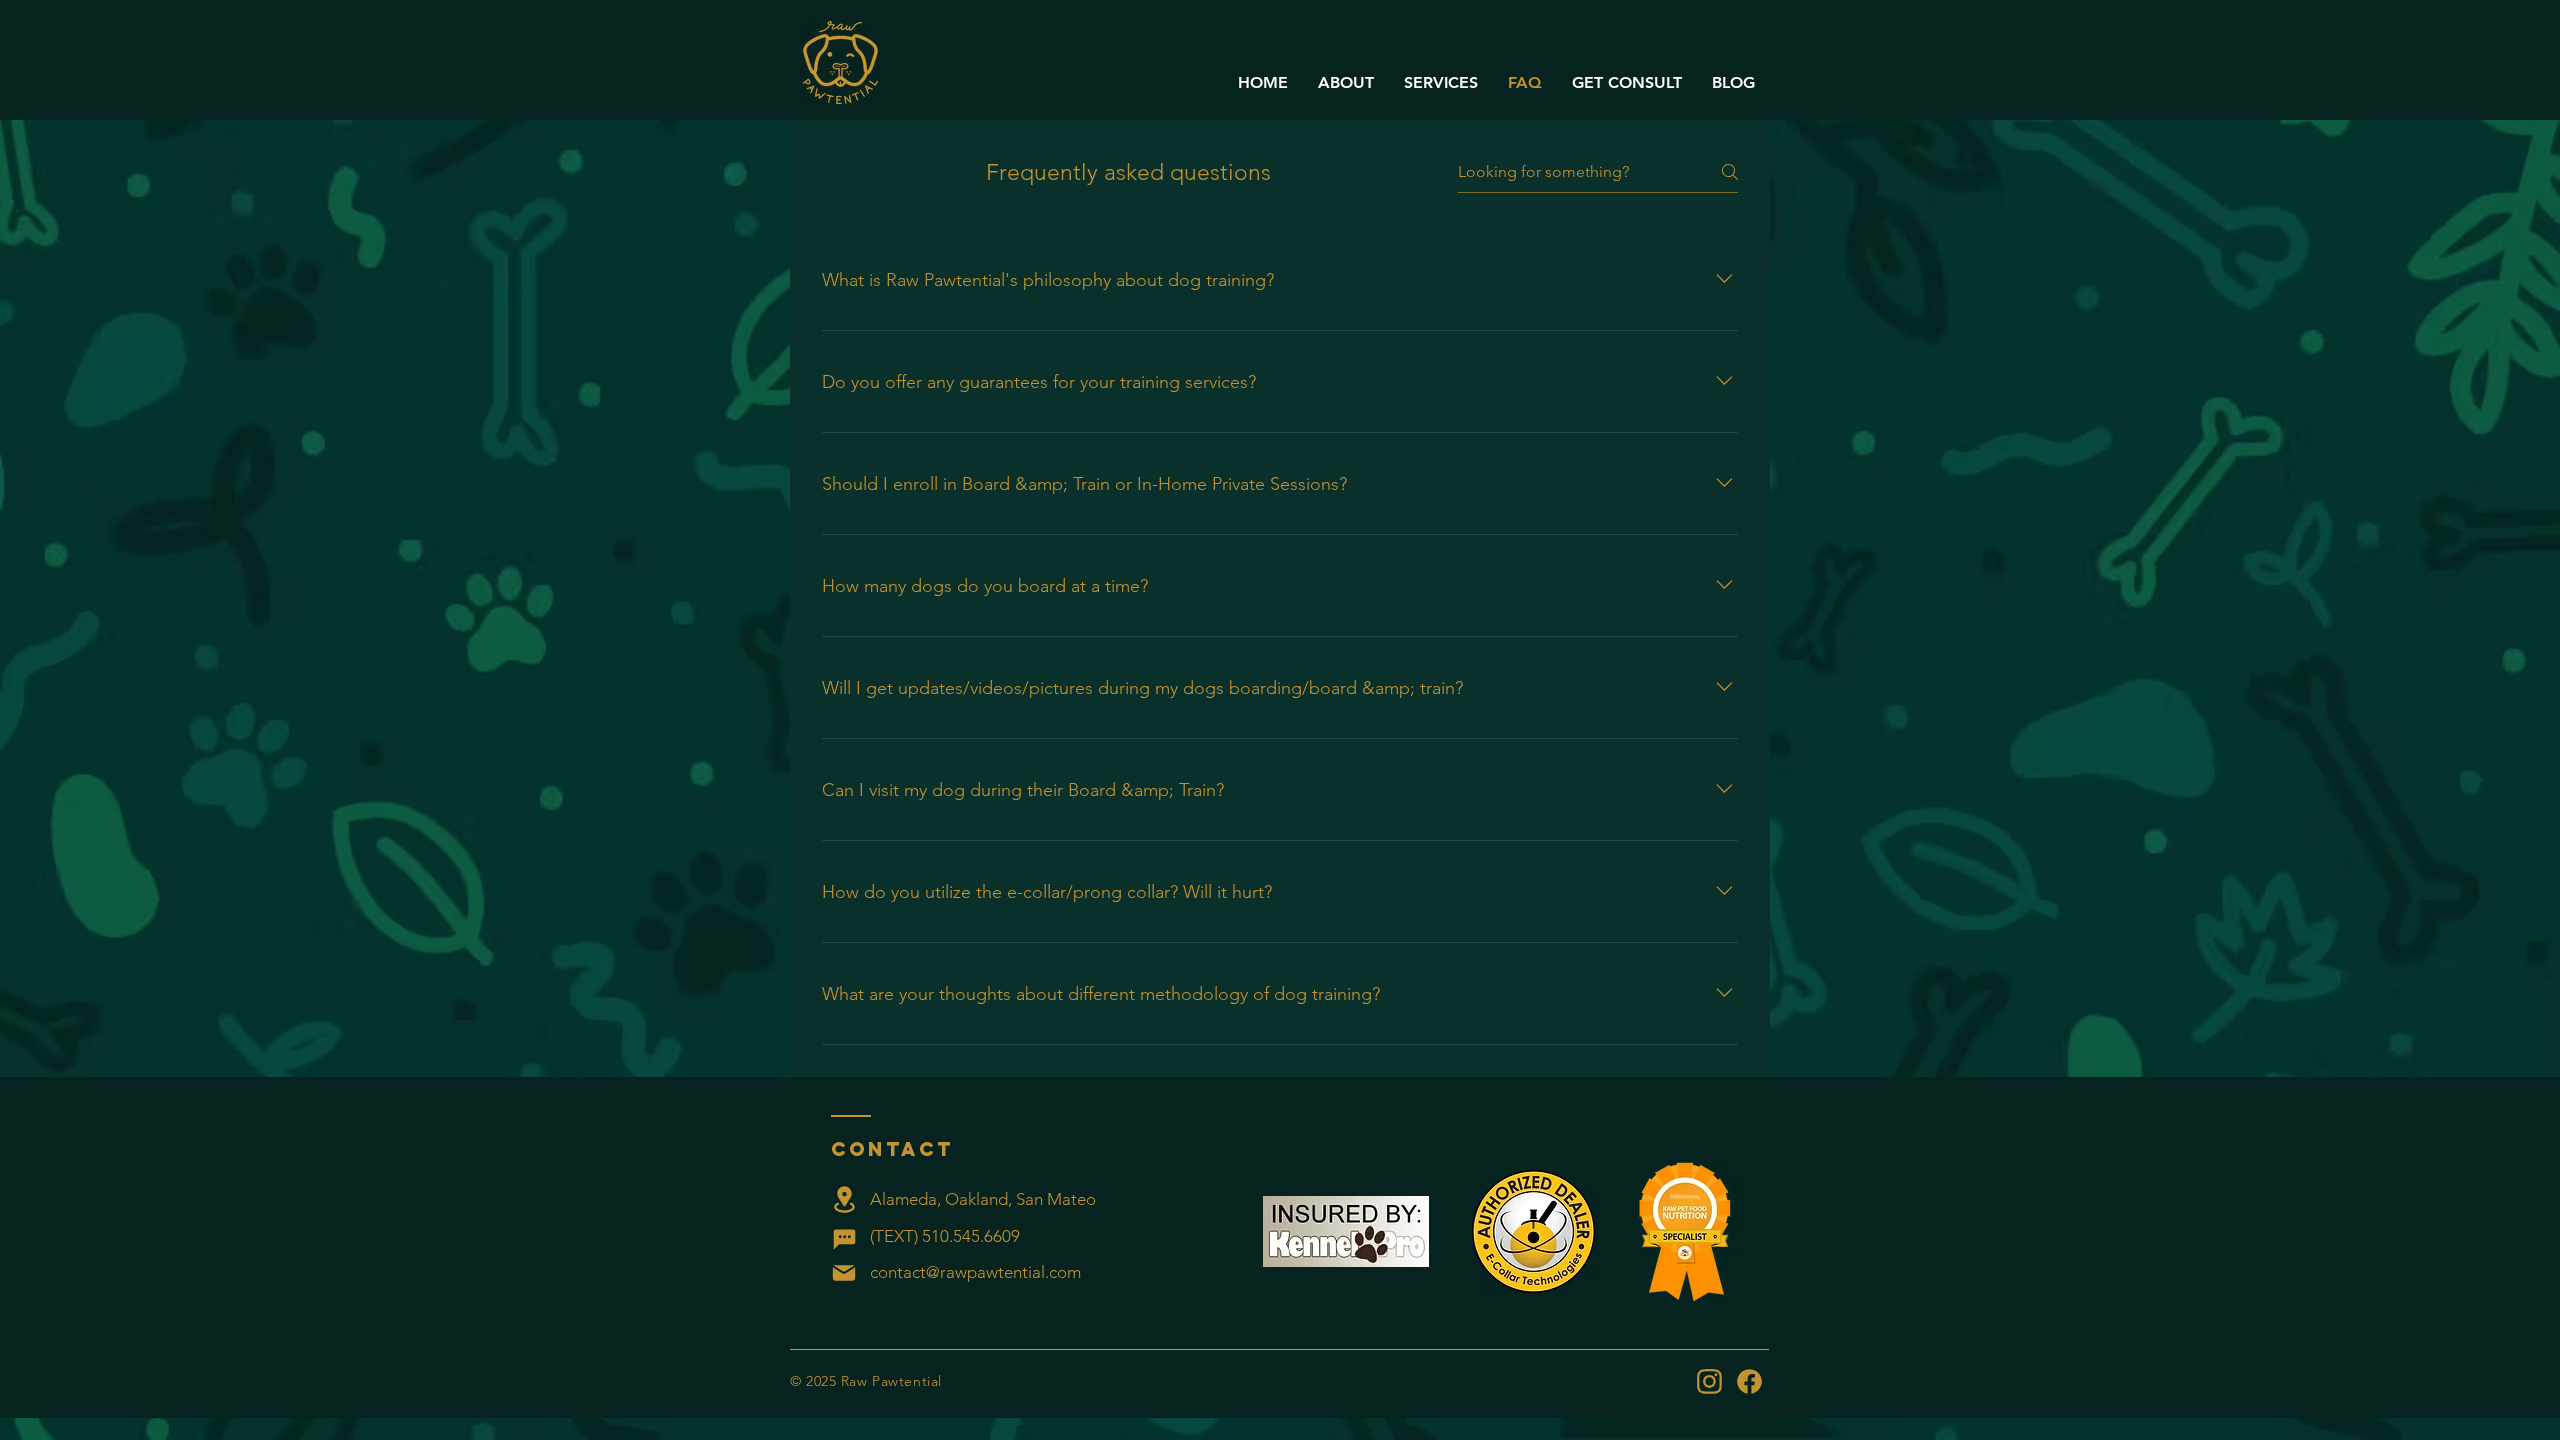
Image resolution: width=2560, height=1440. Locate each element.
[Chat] (844, 1239)
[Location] (844, 1199)
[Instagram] (1709, 1381)
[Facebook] (1749, 1381)
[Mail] (844, 1273)
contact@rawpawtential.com (975, 1272)
